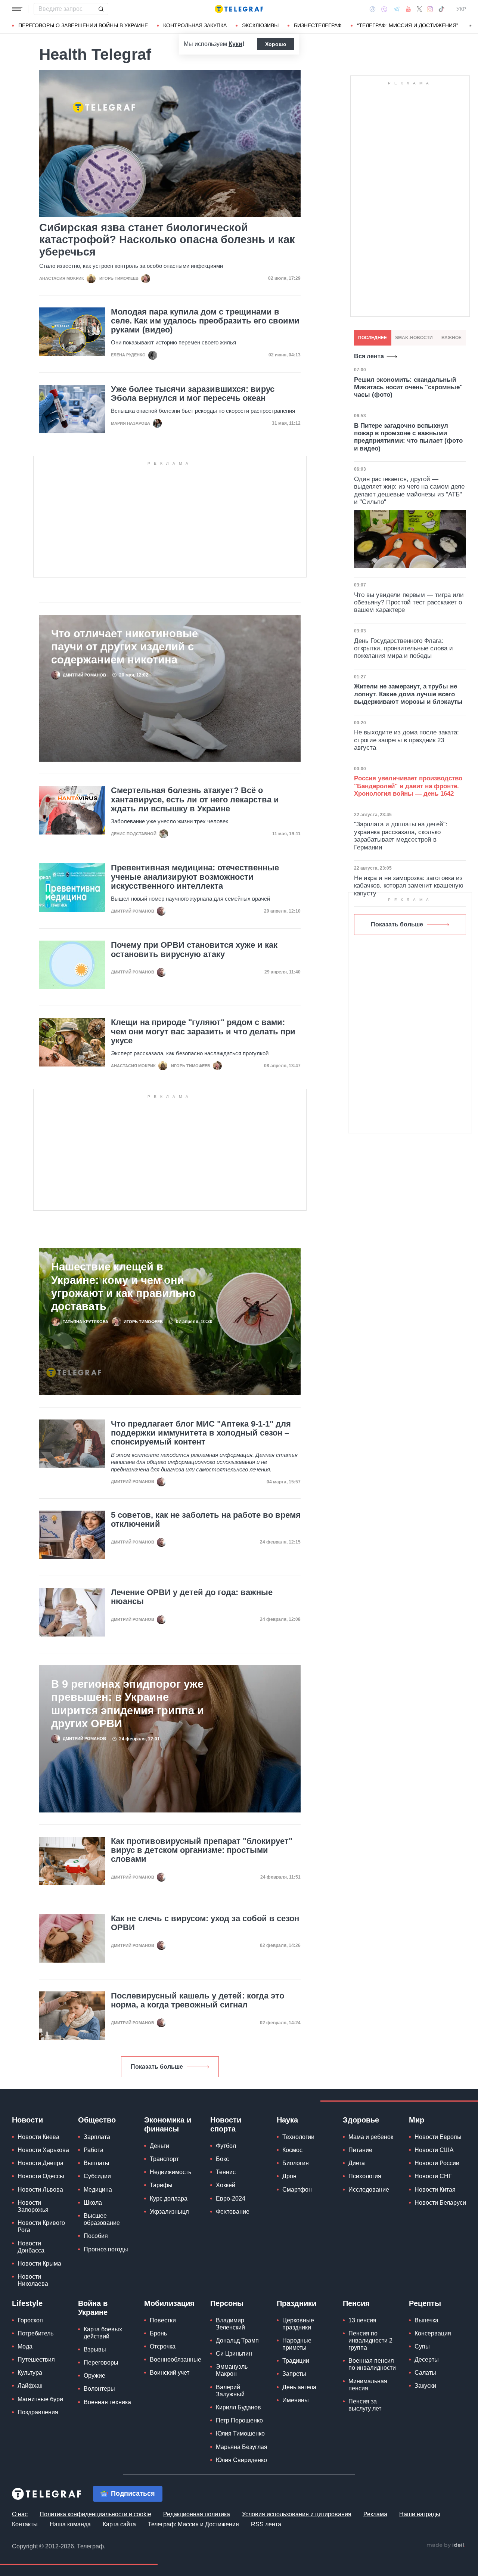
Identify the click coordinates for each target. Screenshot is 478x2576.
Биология (296, 2163)
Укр (461, 9)
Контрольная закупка (195, 25)
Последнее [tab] (373, 338)
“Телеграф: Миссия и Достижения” (408, 25)
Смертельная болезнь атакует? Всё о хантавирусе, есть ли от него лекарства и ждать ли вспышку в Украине (195, 799)
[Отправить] (101, 9)
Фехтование (233, 2212)
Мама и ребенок (371, 2137)
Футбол (226, 2146)
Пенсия (356, 2303)
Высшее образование (102, 2219)
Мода (25, 2346)
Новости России (437, 2163)
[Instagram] (430, 9)
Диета (357, 2163)
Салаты (425, 2373)
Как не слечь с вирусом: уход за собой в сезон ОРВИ (205, 1923)
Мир (417, 2120)
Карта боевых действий (103, 2333)
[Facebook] (373, 9)
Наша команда (70, 2524)
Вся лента (369, 356)
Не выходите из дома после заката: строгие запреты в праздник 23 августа (406, 740)
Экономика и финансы (168, 2124)
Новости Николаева (33, 2280)
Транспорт (164, 2159)
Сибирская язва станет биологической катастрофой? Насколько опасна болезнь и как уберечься (167, 240)
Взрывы (95, 2349)
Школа (93, 2203)
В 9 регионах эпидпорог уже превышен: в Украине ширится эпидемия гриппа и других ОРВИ (128, 1704)
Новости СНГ (433, 2176)
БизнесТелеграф (318, 25)
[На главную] (239, 9)
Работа (94, 2150)
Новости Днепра (41, 2163)
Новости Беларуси (440, 2203)
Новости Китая (435, 2190)
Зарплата (97, 2137)
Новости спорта (226, 2124)
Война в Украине (93, 2308)
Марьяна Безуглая (242, 2447)
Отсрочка (163, 2346)
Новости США (434, 2150)
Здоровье (361, 2120)
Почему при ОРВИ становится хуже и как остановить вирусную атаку (194, 950)
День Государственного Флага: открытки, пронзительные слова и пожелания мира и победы (403, 648)
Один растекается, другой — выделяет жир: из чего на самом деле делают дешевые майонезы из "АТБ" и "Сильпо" (409, 490)
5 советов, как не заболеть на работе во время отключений (206, 1520)
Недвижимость (170, 2172)
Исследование (369, 2190)
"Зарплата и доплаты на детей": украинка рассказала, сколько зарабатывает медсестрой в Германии (401, 836)
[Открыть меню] (17, 9)
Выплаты (97, 2163)
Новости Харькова (43, 2150)
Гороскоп (30, 2320)
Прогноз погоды (106, 2249)
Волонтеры (99, 2389)
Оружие (94, 2376)
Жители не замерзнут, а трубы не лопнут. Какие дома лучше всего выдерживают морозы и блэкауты (408, 694)
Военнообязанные (176, 2360)
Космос (292, 2150)
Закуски (425, 2386)
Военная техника (107, 2402)
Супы (422, 2346)
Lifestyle (27, 2303)
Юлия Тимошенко (240, 2433)
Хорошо (276, 44)
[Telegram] (397, 9)
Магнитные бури (40, 2399)
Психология (365, 2176)
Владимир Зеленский (230, 2324)
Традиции (296, 2361)
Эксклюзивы (260, 25)
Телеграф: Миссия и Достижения (193, 2524)
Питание (360, 2150)
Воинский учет (170, 2373)
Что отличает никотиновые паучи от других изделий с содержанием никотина (125, 647)
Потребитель (35, 2333)
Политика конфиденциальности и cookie (95, 2514)
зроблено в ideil (446, 2545)
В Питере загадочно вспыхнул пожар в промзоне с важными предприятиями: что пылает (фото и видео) (408, 437)
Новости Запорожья (33, 2206)
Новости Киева (38, 2137)
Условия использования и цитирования (297, 2514)
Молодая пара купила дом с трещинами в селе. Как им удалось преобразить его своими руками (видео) (205, 321)
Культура (30, 2373)
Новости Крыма (39, 2264)
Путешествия (36, 2360)
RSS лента (266, 2524)
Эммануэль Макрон (232, 2370)
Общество (97, 2120)
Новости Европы (438, 2137)
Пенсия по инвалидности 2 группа (370, 2340)
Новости (27, 2120)
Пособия (96, 2236)
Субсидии (97, 2176)
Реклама (375, 2514)
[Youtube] (408, 9)
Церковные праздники (298, 2324)
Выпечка (426, 2320)
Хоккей (226, 2185)
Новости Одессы (41, 2176)
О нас (20, 2514)
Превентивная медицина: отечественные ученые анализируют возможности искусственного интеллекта (195, 877)
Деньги (159, 2146)
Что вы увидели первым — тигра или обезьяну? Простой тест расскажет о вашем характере (409, 603)
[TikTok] (441, 9)
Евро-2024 (231, 2199)
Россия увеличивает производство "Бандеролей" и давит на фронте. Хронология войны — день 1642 (408, 786)
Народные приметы (297, 2344)
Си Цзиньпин (234, 2354)
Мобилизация (169, 2303)
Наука (287, 2120)
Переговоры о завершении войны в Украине (83, 25)
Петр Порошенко (239, 2420)
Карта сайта (119, 2524)
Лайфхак (30, 2386)
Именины (296, 2400)
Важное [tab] (451, 338)
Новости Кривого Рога (41, 2226)
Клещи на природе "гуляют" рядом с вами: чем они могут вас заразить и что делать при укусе (203, 1031)
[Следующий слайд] (471, 26)
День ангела (299, 2387)
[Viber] (384, 9)
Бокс (222, 2159)
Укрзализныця (169, 2212)
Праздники (297, 2303)
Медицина (98, 2190)
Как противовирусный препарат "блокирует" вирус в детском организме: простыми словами (202, 1850)
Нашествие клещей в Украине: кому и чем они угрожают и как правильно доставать (123, 1286)
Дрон (289, 2176)
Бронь (158, 2333)
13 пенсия (362, 2320)
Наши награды (420, 2514)
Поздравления (38, 2412)
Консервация (433, 2333)
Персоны (227, 2303)
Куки (235, 44)
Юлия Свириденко (241, 2460)
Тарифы (161, 2185)
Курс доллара (169, 2199)
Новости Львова (40, 2190)
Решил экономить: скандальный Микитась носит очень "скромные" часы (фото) (408, 387)
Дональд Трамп (237, 2340)
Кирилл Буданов (238, 2407)
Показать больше (157, 2067)
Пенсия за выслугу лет (365, 2405)
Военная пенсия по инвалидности (372, 2364)
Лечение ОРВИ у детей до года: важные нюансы (192, 1597)
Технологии (298, 2137)
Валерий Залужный (230, 2391)
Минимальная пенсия (368, 2385)
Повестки (163, 2320)
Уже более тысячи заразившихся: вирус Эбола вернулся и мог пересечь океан (193, 394)
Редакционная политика (197, 2514)
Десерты (427, 2360)
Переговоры (101, 2363)
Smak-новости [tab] (414, 338)
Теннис (226, 2172)
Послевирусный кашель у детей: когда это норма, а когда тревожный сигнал (198, 2000)
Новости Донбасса (31, 2247)
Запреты (294, 2374)
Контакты (25, 2524)
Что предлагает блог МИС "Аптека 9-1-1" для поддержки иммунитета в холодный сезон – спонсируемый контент (201, 1433)
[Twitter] (419, 9)
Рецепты (425, 2303)
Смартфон (297, 2190)
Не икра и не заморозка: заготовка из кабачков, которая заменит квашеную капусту (409, 886)
